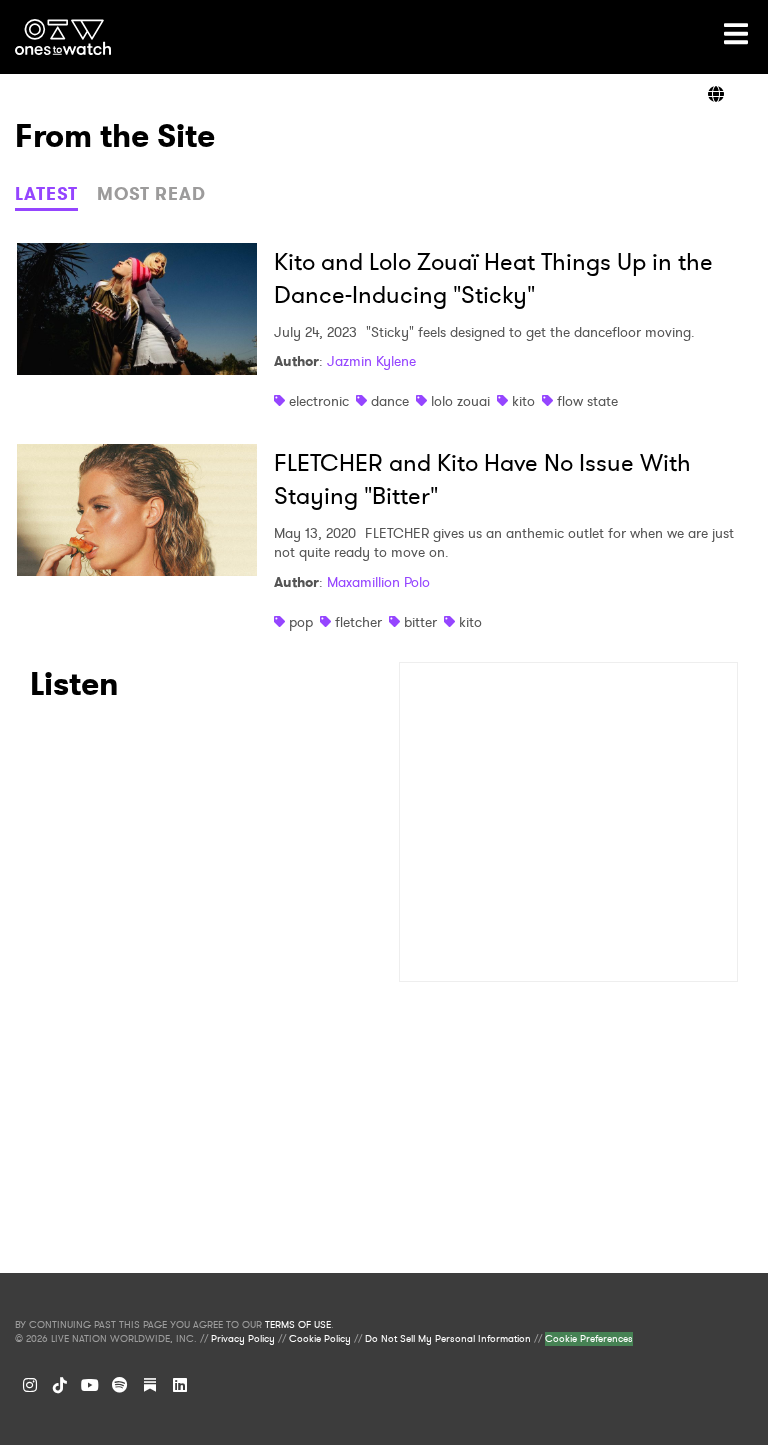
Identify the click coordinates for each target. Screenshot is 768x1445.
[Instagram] (30, 1385)
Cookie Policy (320, 1339)
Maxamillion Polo (378, 582)
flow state (587, 401)
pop (301, 622)
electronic (319, 401)
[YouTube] (90, 1385)
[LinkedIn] (180, 1385)
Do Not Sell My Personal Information (448, 1339)
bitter (420, 622)
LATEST (46, 194)
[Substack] (150, 1385)
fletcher (358, 622)
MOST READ (151, 194)
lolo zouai (460, 401)
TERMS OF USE (298, 1325)
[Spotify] (120, 1385)
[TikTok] (60, 1385)
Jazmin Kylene (371, 361)
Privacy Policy (243, 1339)
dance (390, 401)
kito (523, 401)
